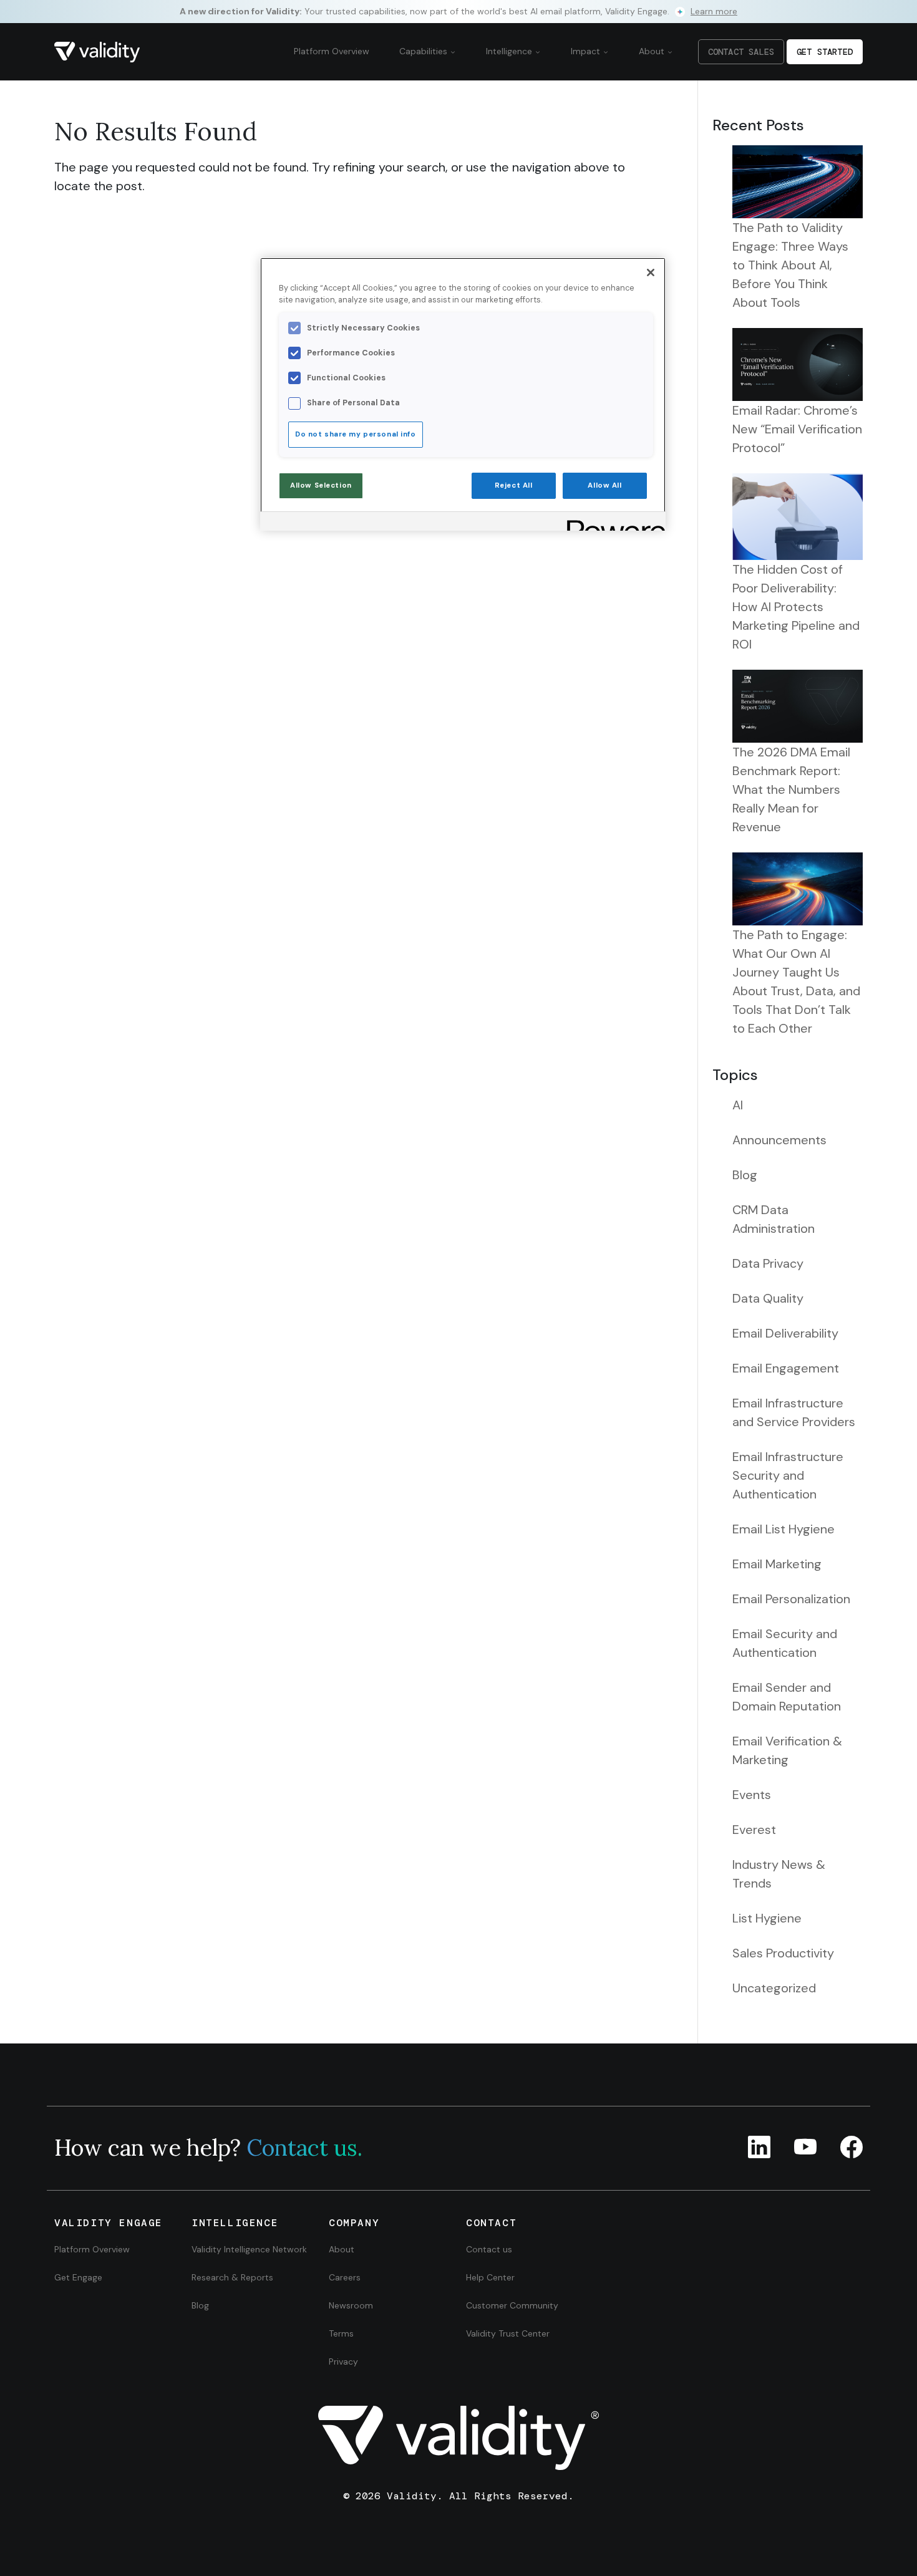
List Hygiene (767, 1918)
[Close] (651, 273)
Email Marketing (777, 1564)
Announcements (779, 1140)
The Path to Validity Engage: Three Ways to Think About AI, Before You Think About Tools (790, 265)
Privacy (343, 2361)
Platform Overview (332, 51)
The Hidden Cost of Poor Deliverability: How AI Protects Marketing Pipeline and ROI (796, 607)
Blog (745, 1175)
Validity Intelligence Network (249, 2249)
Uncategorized (774, 1988)
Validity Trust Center (508, 2333)
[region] (463, 394)
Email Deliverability (785, 1333)
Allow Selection (321, 485)
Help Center (490, 2277)
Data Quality (768, 1298)
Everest (754, 1830)
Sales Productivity (783, 1953)
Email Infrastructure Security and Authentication (788, 1475)
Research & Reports (232, 2277)
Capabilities (425, 51)
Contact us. (304, 2148)
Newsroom (351, 2305)
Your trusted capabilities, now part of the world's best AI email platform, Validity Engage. (458, 11)
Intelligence (510, 51)
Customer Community (512, 2305)
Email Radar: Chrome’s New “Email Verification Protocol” (797, 429)
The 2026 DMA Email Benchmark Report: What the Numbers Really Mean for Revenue (791, 789)
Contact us (489, 2249)
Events (752, 1795)
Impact (587, 51)
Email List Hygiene (784, 1529)
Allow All (604, 485)
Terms (341, 2333)
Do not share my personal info (356, 434)
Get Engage (78, 2277)
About (653, 51)
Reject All (514, 485)
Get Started (825, 52)
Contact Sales (741, 52)
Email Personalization (791, 1599)
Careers (345, 2277)
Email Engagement (786, 1368)
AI (738, 1105)
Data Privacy (768, 1263)
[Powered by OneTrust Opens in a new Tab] (612, 523)
